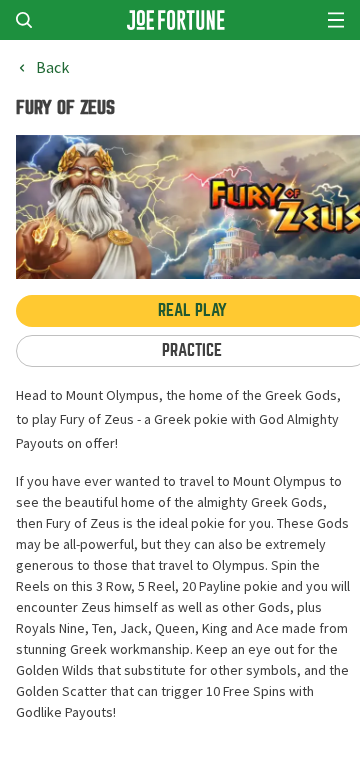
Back (52, 68)
